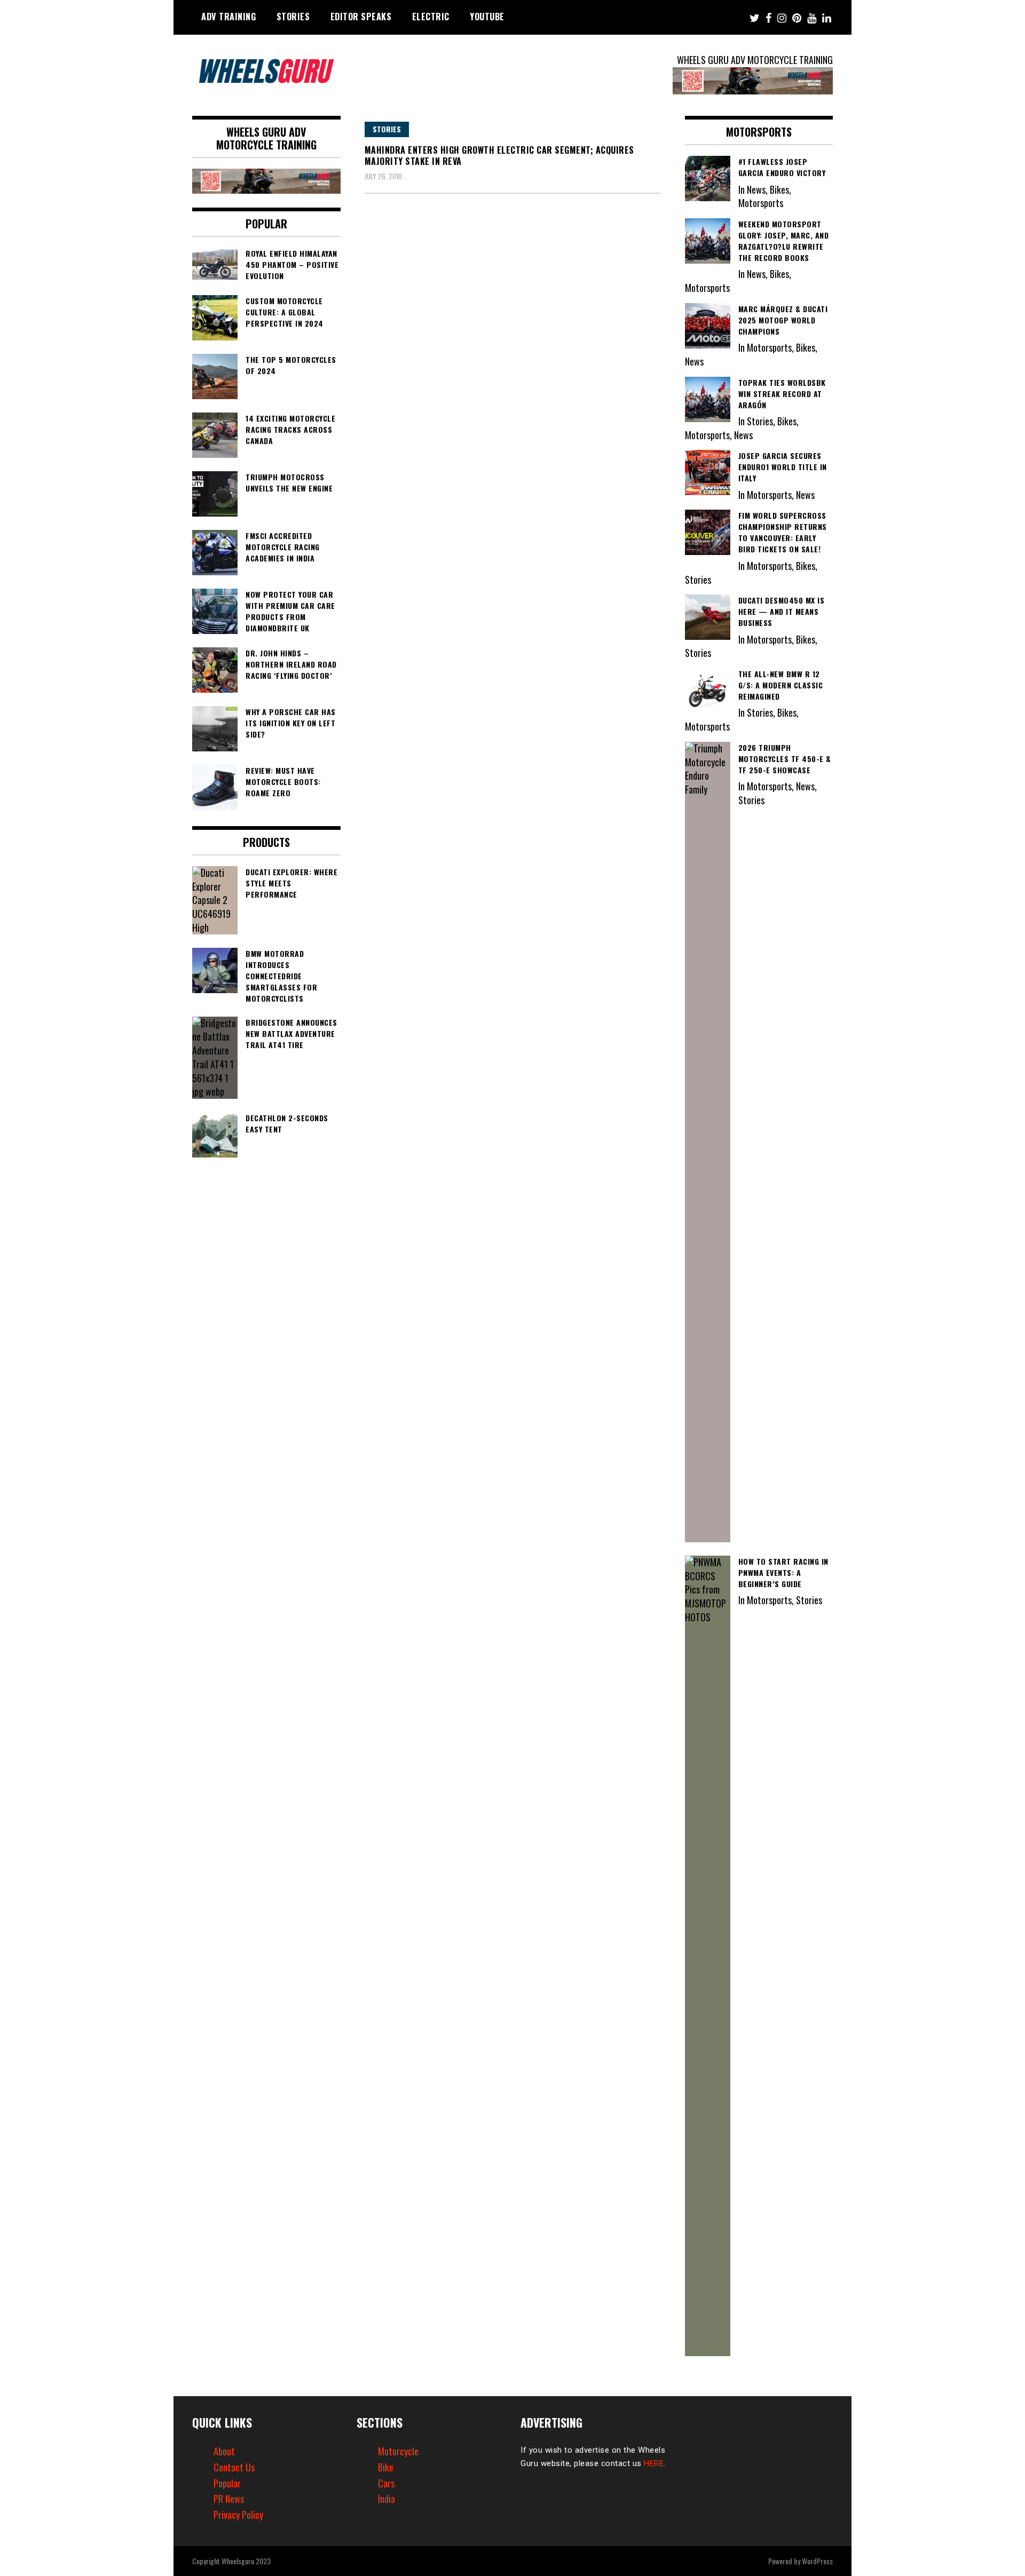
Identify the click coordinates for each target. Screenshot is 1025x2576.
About (224, 2451)
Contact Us (234, 2467)
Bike (386, 2467)
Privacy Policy (238, 2515)
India (387, 2499)
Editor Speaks (361, 17)
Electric (431, 17)
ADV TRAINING (228, 17)
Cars (386, 2483)
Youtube (487, 17)
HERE (654, 2463)
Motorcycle (398, 2451)
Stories (293, 17)
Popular (227, 2483)
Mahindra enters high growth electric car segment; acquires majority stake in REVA (499, 156)
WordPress (817, 2561)
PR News (229, 2499)
